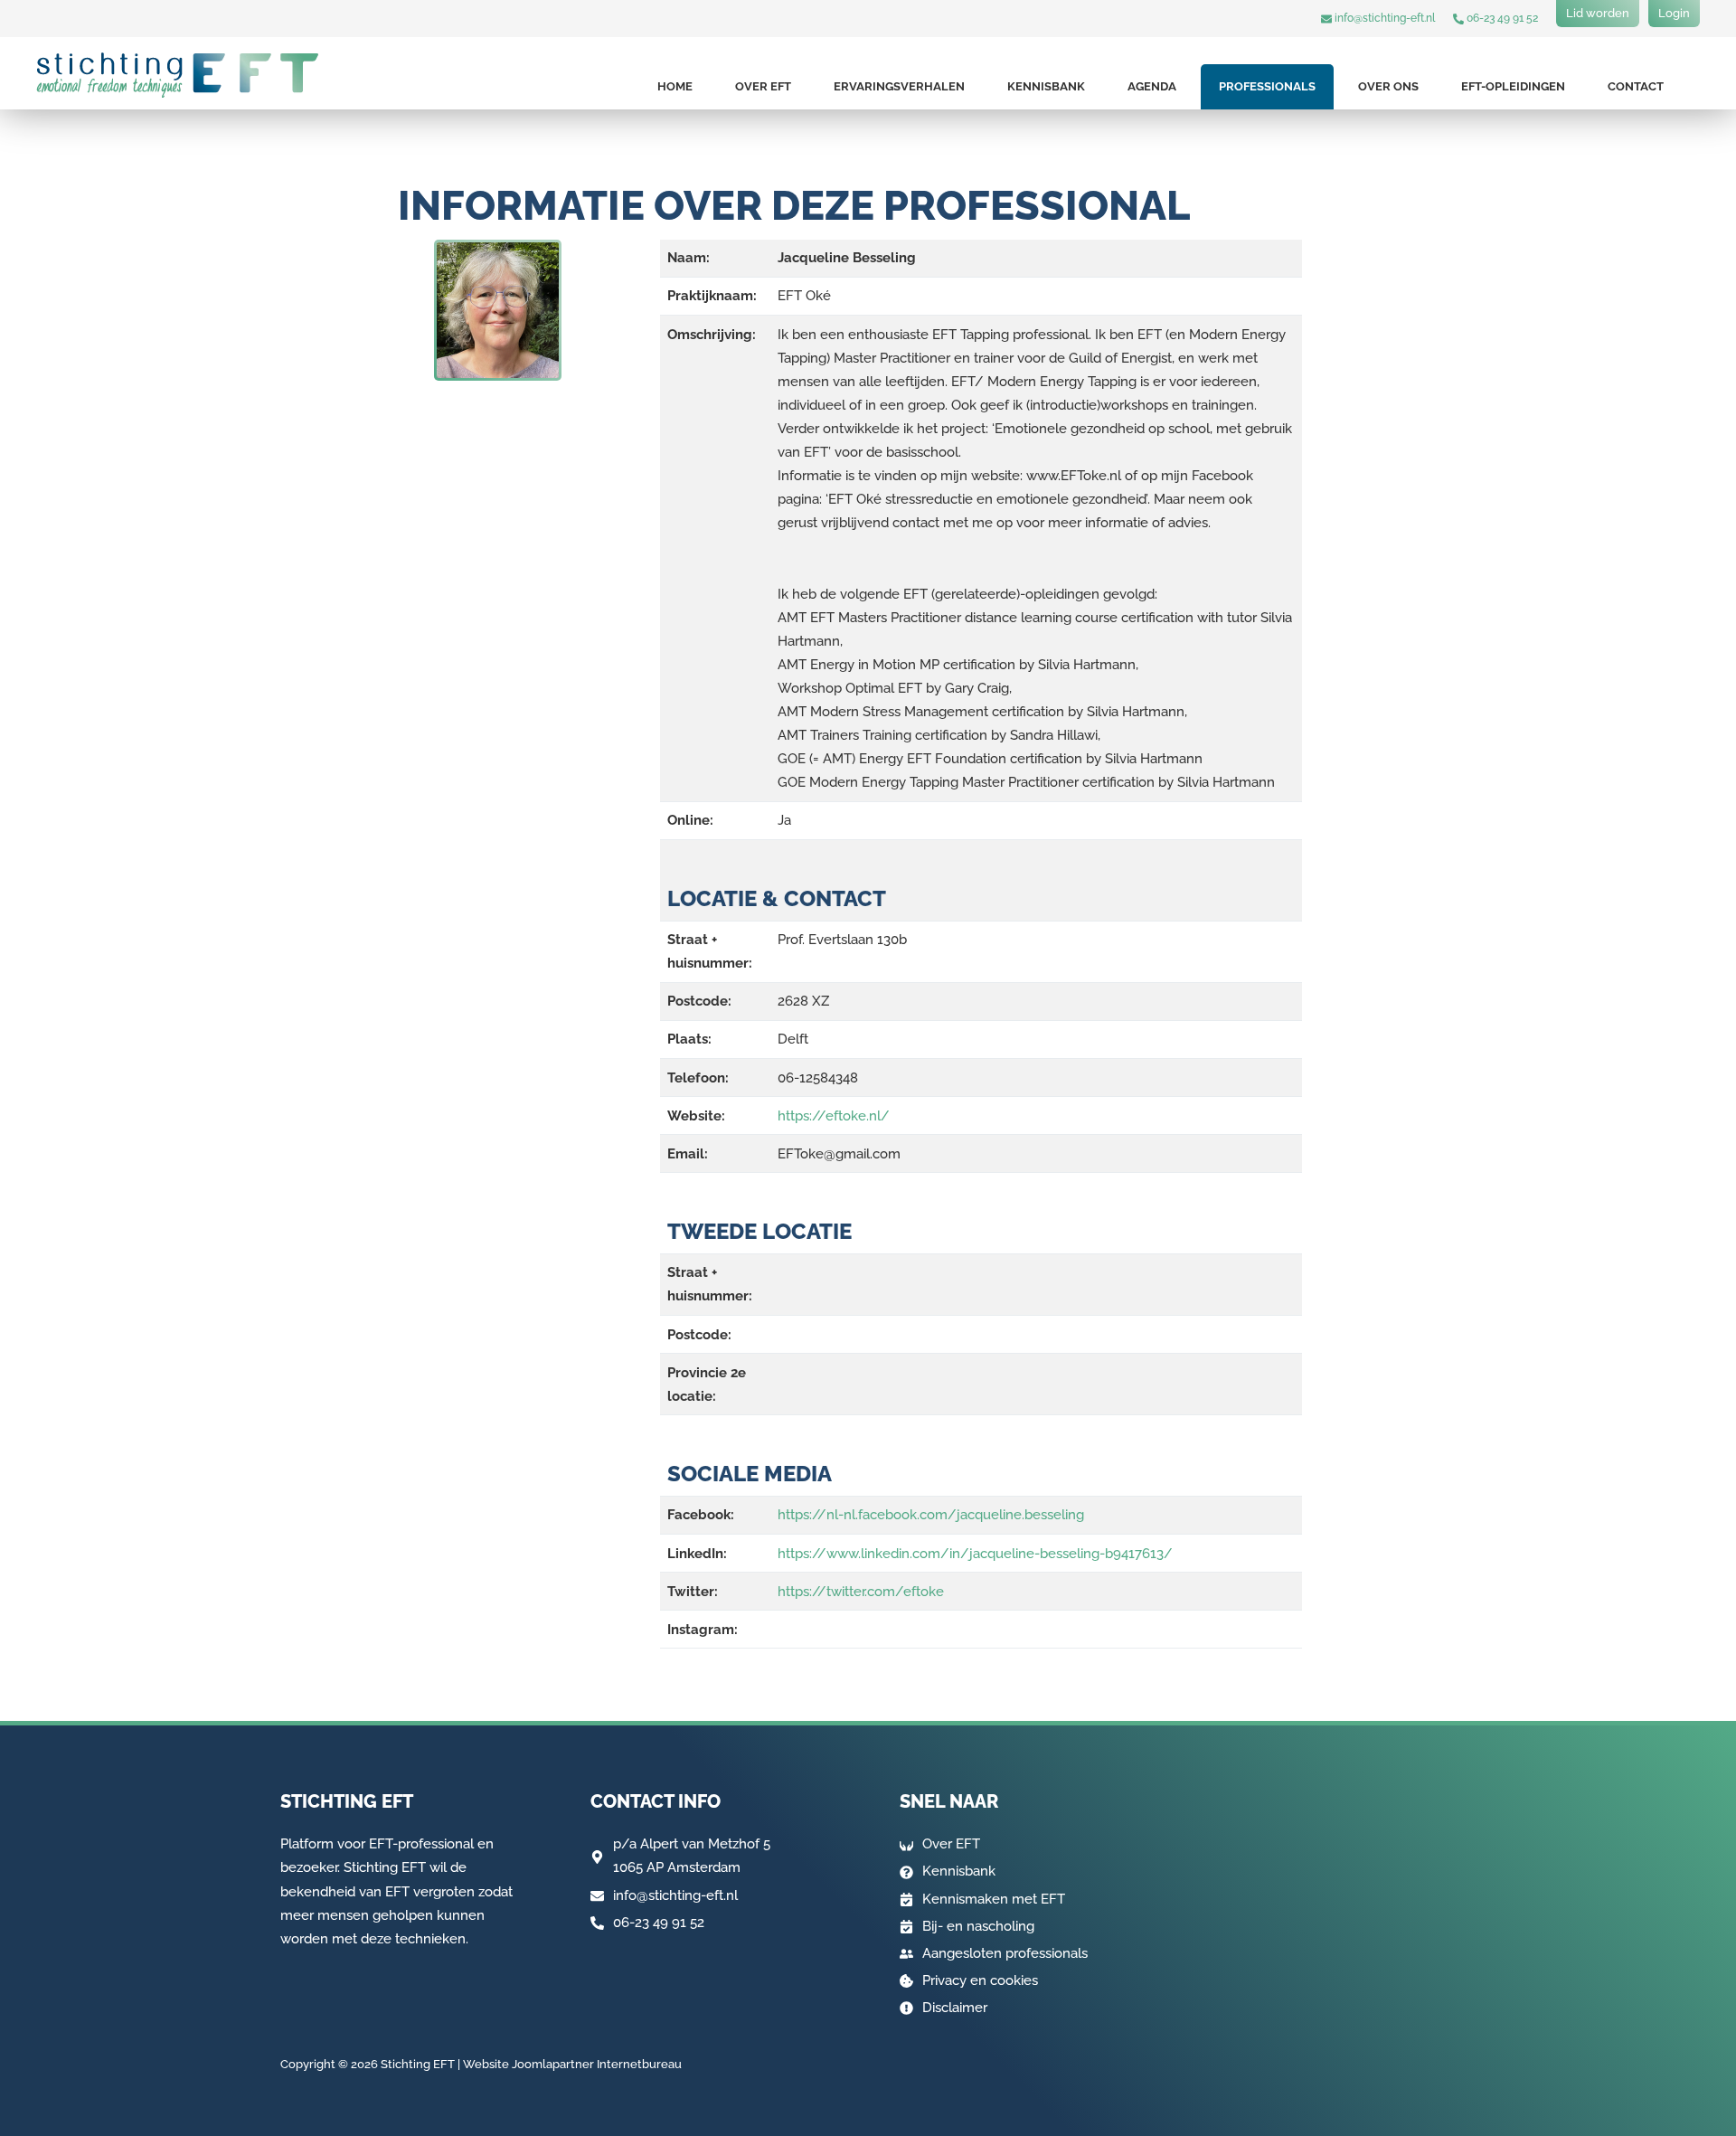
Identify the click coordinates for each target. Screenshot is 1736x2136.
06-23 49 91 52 (1501, 18)
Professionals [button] (1267, 86)
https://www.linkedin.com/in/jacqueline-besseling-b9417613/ (975, 1554)
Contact (1636, 86)
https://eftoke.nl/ (834, 1116)
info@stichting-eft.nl (1383, 18)
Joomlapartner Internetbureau (597, 2064)
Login (1674, 13)
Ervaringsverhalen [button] (899, 86)
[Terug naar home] (178, 75)
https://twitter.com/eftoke (861, 1592)
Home (675, 86)
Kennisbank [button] (1046, 86)
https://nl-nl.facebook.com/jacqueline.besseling (931, 1515)
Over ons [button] (1388, 86)
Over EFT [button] (763, 86)
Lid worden (1598, 13)
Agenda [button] (1152, 86)
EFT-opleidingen (1513, 86)
